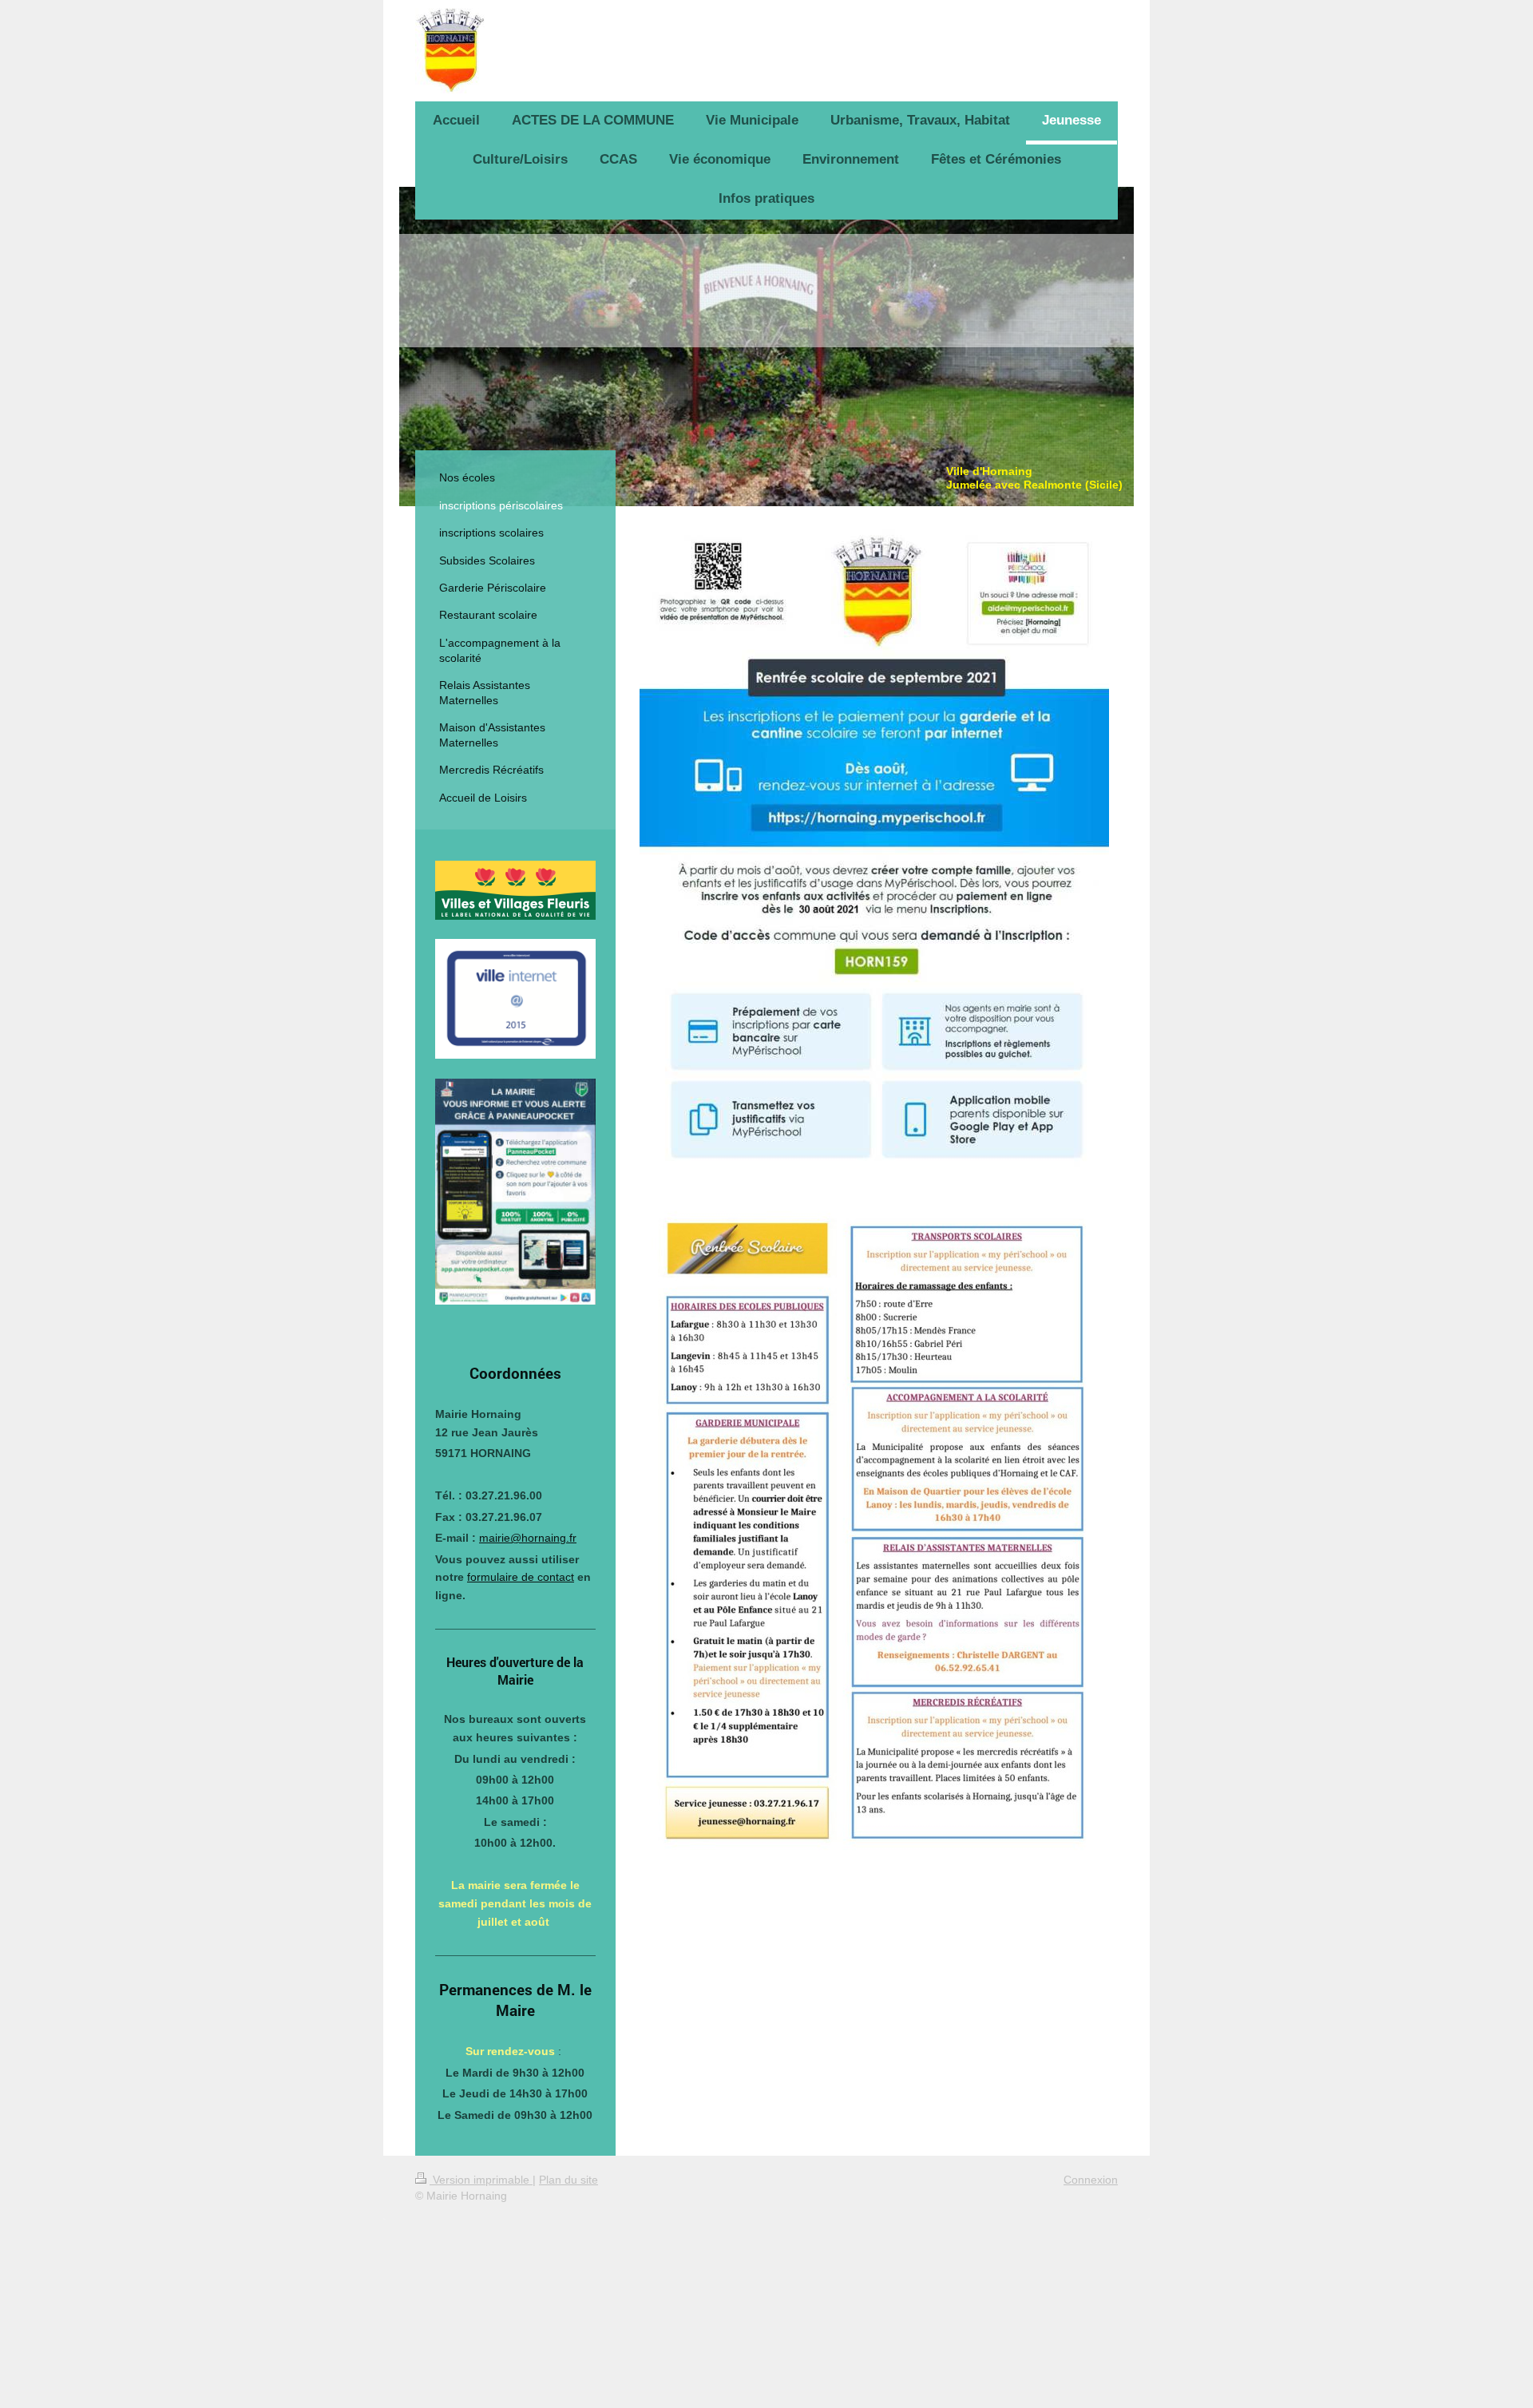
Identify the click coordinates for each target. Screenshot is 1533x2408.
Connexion (1091, 2180)
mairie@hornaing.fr (528, 1538)
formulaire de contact (521, 1577)
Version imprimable (481, 2180)
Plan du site (568, 2180)
